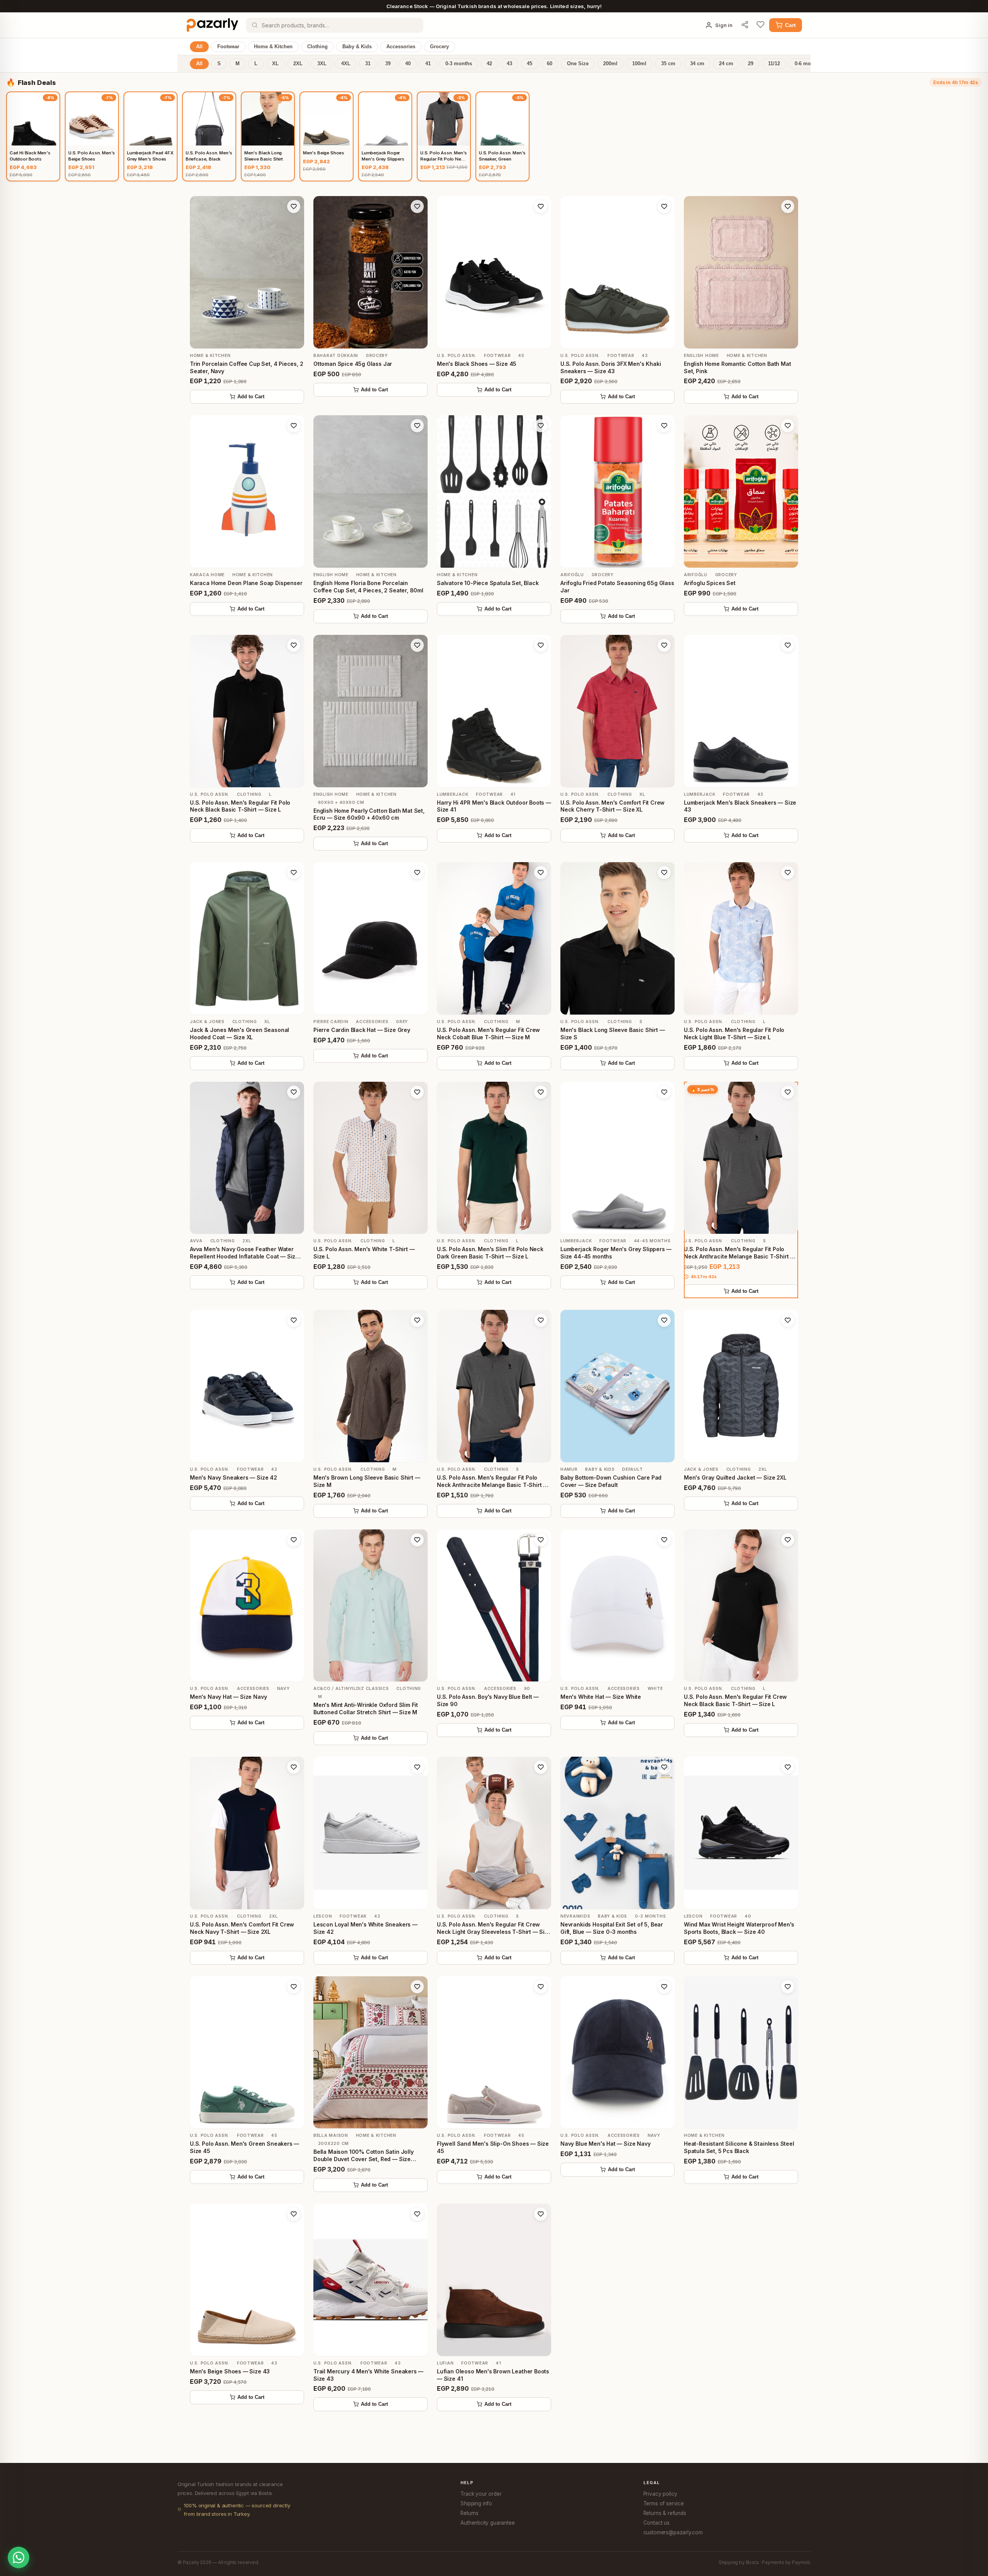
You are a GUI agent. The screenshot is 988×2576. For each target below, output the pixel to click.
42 (489, 64)
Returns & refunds (665, 2513)
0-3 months (459, 64)
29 (751, 64)
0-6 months (808, 64)
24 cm (726, 64)
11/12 (774, 64)
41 (428, 64)
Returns (469, 2513)
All (199, 47)
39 (388, 64)
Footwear (228, 47)
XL (275, 64)
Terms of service (664, 2503)
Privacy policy (661, 2494)
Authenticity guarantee (487, 2523)
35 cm (668, 64)
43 (509, 64)
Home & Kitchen (273, 47)
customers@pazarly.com (673, 2532)
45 (530, 64)
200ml (610, 64)
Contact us (656, 2523)
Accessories (401, 47)
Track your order (481, 2494)
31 (368, 64)
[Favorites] (760, 25)
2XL (298, 64)
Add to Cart (251, 397)
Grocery (439, 47)
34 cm (697, 64)
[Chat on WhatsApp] (19, 2557)
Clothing (317, 47)
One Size (578, 64)
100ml (639, 64)
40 (408, 64)
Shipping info (476, 2503)
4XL (346, 64)
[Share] (745, 25)
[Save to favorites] (294, 206)
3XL (322, 64)
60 (550, 64)
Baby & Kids (357, 47)
